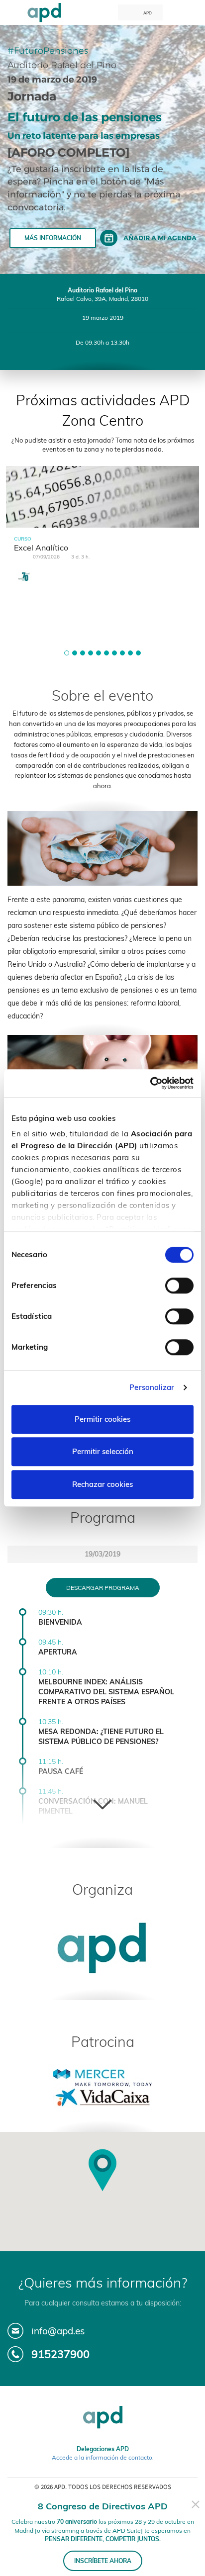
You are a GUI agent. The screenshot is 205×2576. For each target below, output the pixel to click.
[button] (67, 653)
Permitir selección (103, 1451)
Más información (53, 238)
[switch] (179, 1286)
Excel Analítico (41, 548)
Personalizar (152, 1387)
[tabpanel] (102, 534)
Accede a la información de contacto (102, 2457)
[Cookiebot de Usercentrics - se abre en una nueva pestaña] (150, 1083)
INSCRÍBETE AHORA (103, 2561)
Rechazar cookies (102, 1484)
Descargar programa (103, 1588)
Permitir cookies (102, 1419)
